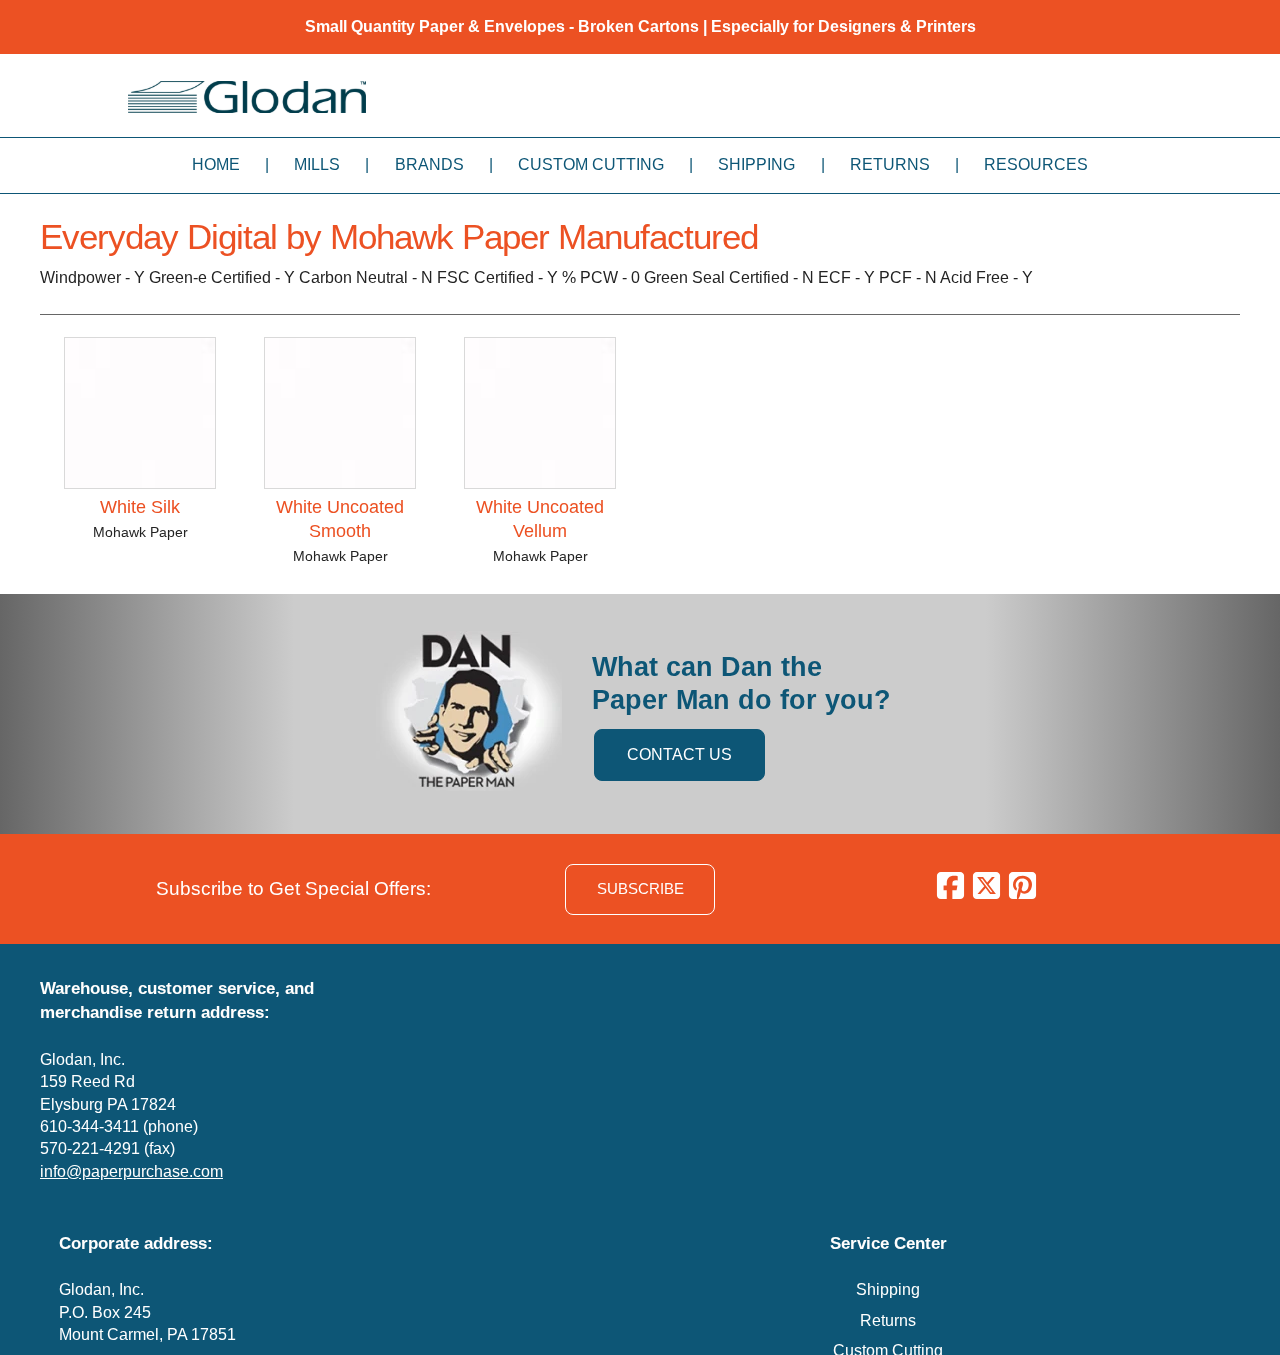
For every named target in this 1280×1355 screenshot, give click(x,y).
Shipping (756, 164)
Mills (317, 164)
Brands (429, 164)
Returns (890, 164)
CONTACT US (679, 754)
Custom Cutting (591, 164)
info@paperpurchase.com (131, 1171)
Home (216, 164)
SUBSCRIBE (640, 888)
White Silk (140, 507)
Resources (1036, 164)
